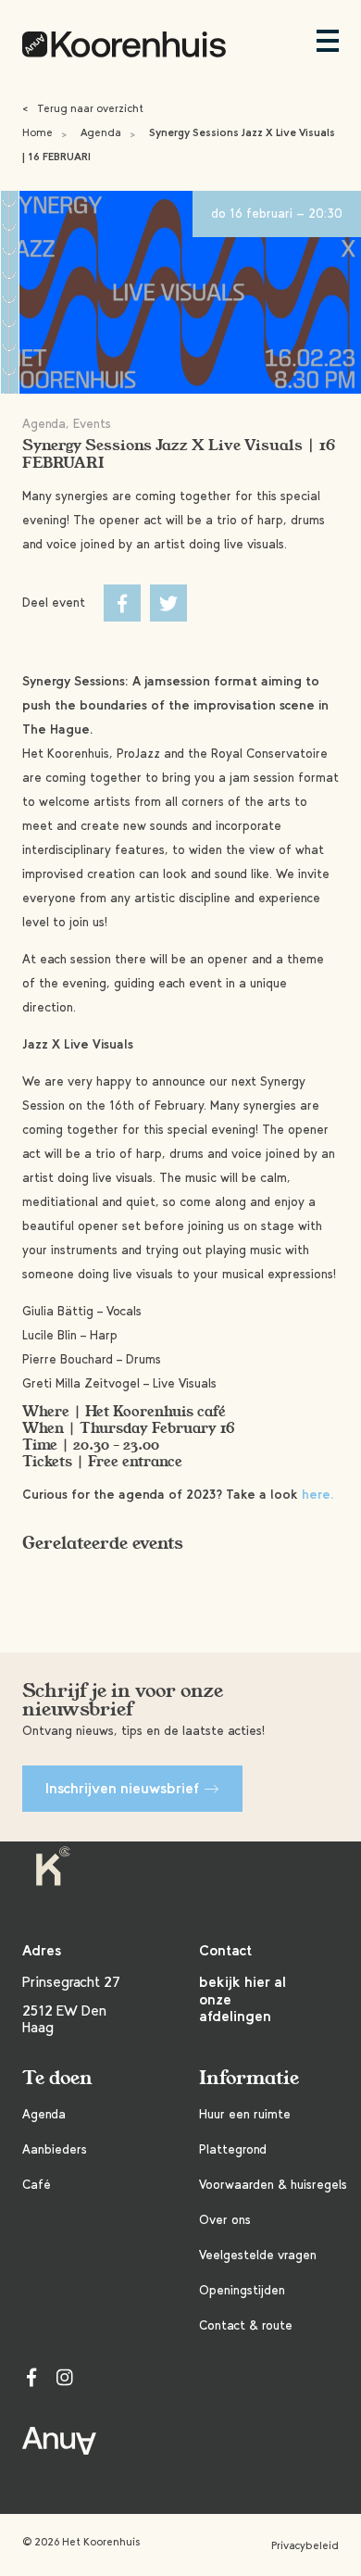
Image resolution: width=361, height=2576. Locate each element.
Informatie (249, 2078)
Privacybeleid (305, 2545)
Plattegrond (233, 2149)
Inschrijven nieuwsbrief (122, 1788)
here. (318, 1495)
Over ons (225, 2220)
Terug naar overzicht (83, 108)
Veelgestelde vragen (258, 2255)
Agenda (101, 132)
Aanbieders (55, 2149)
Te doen (57, 2078)
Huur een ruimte (245, 2114)
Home (37, 132)
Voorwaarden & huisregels (273, 2185)
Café (37, 2185)
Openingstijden (242, 2290)
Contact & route (246, 2325)
